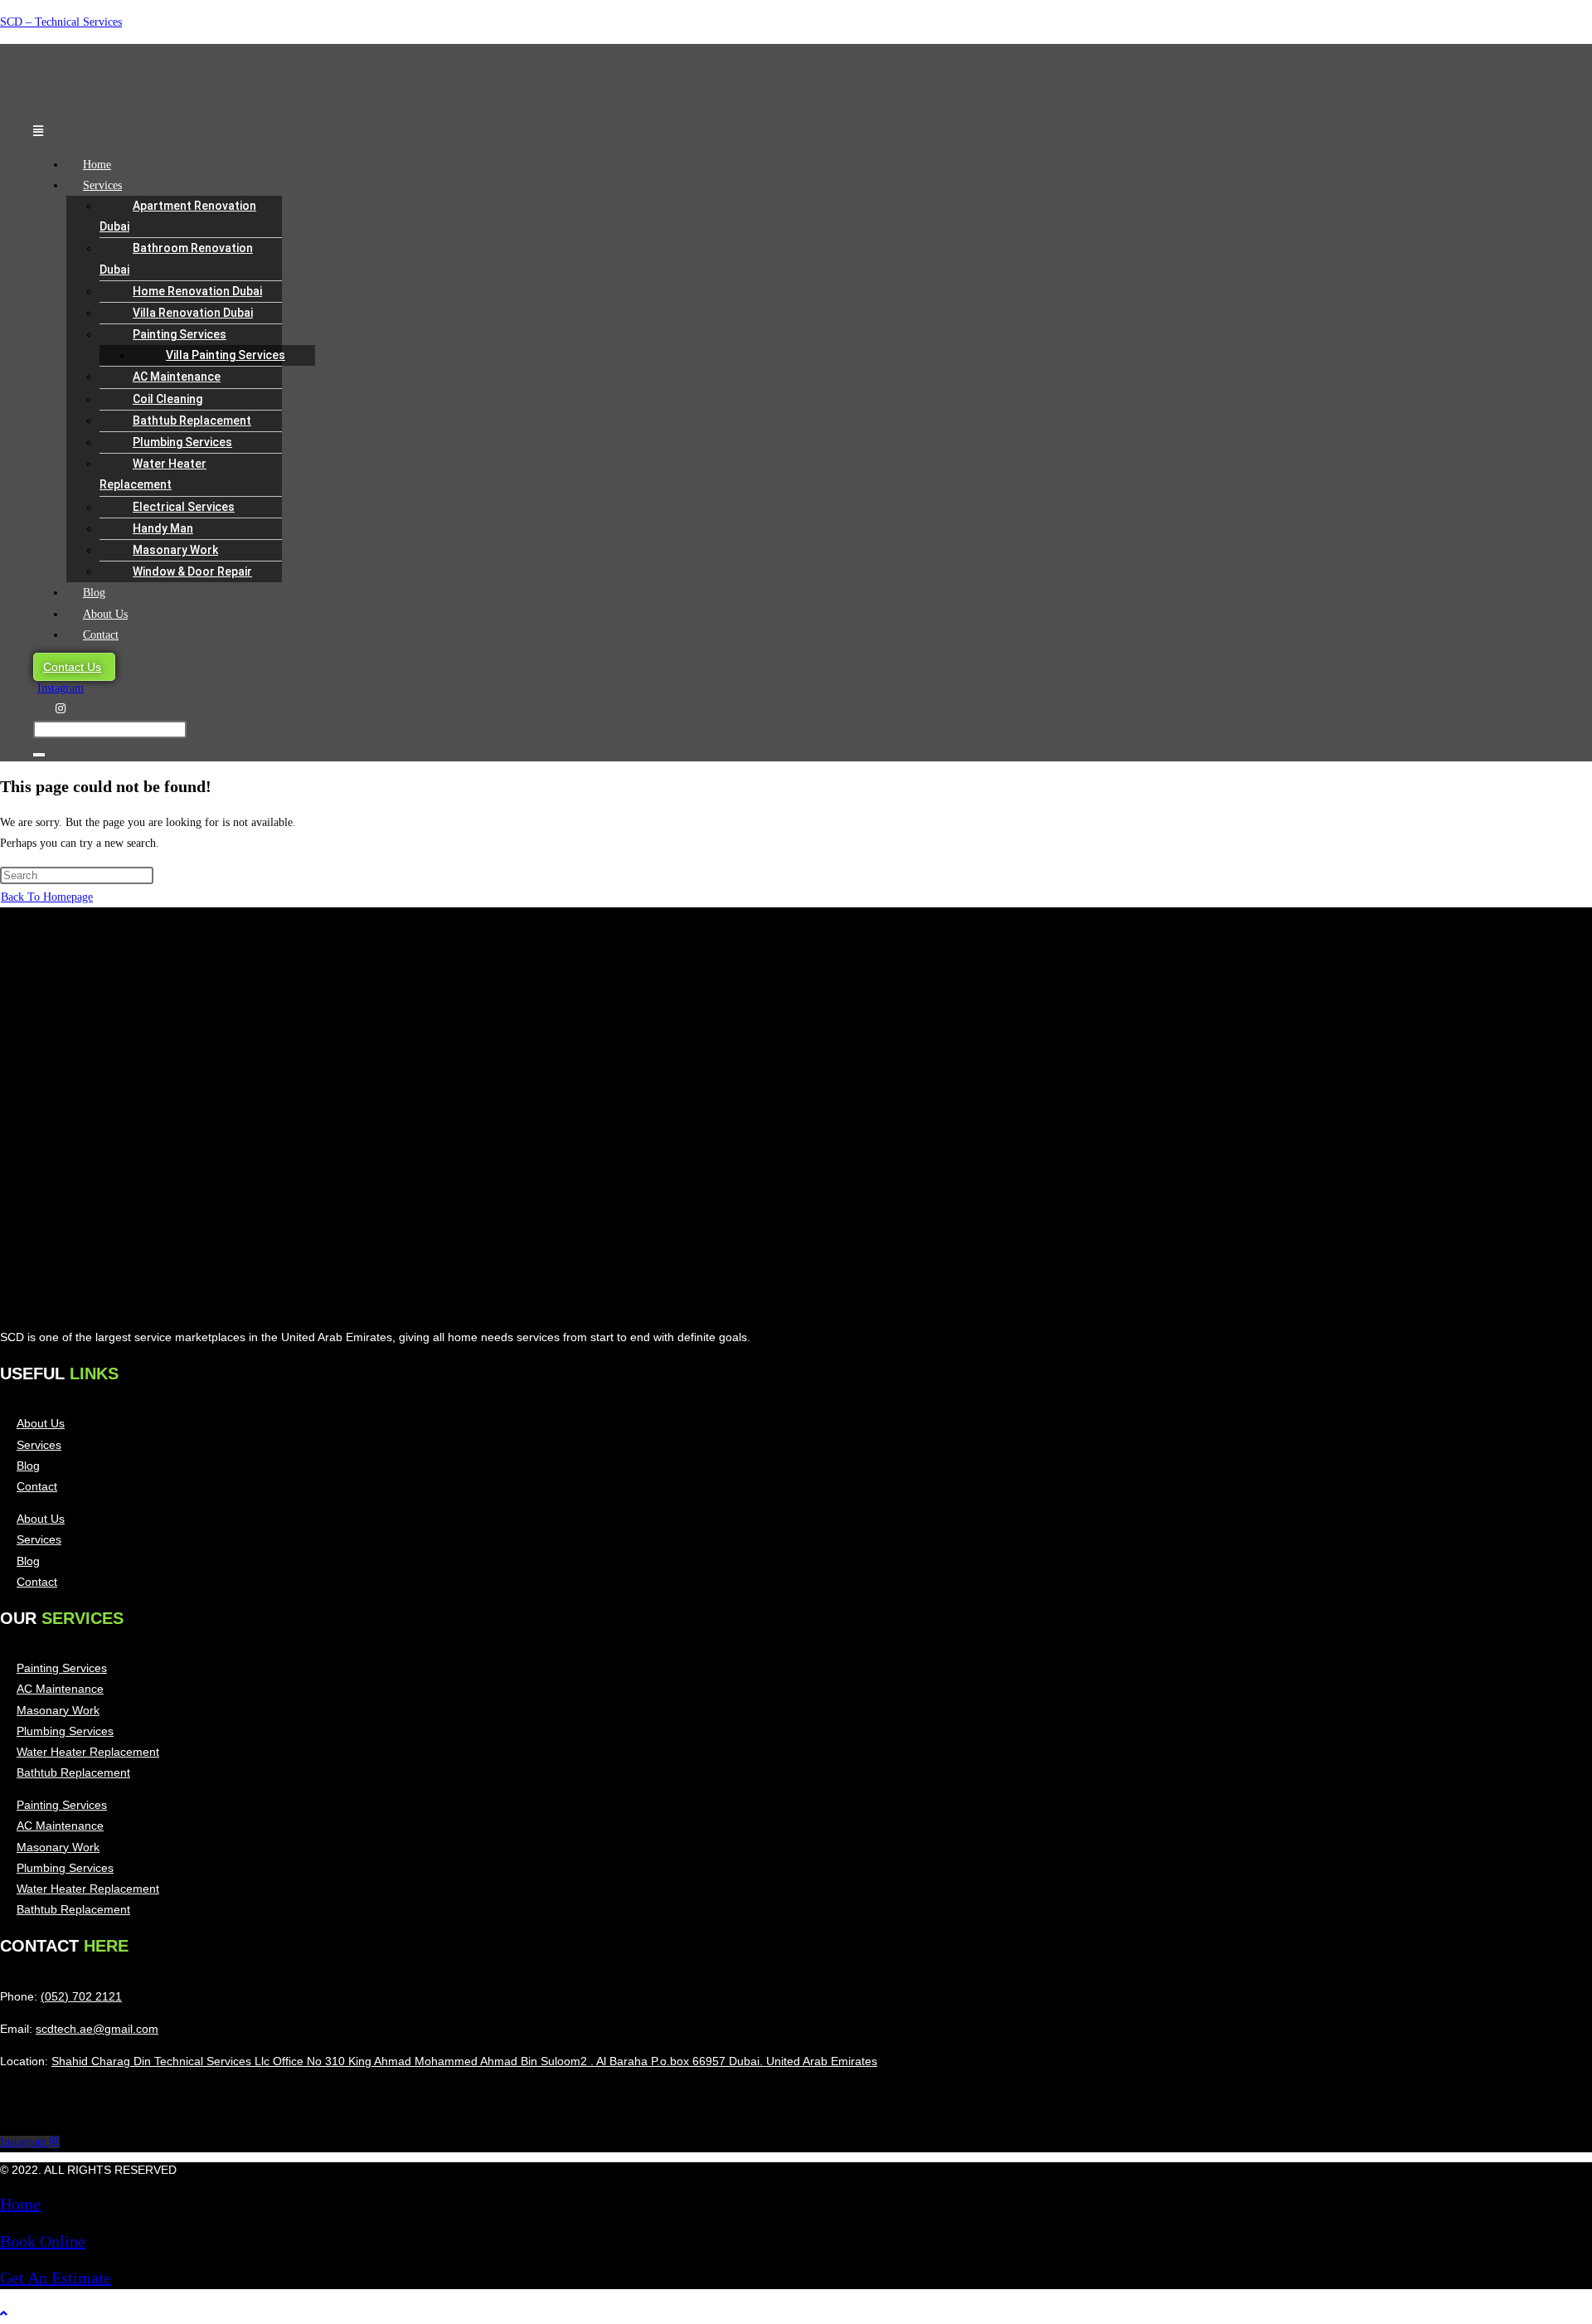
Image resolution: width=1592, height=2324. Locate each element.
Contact (101, 635)
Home (97, 165)
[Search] (39, 755)
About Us (105, 614)
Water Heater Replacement (153, 474)
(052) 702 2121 (81, 1996)
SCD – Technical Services (61, 22)
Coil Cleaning (167, 399)
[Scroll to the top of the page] (4, 2314)
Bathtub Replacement (192, 421)
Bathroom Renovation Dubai (176, 258)
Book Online (43, 2241)
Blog (94, 593)
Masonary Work (175, 550)
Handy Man (163, 528)
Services (102, 185)
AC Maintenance (177, 377)
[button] (356, 131)
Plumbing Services (182, 442)
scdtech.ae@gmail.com (97, 2029)
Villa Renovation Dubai (193, 313)
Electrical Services (184, 507)
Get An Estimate (56, 2278)
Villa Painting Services (226, 355)
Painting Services (180, 334)
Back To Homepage (47, 897)
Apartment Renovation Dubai (178, 216)
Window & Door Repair (192, 571)
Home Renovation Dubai (197, 291)
